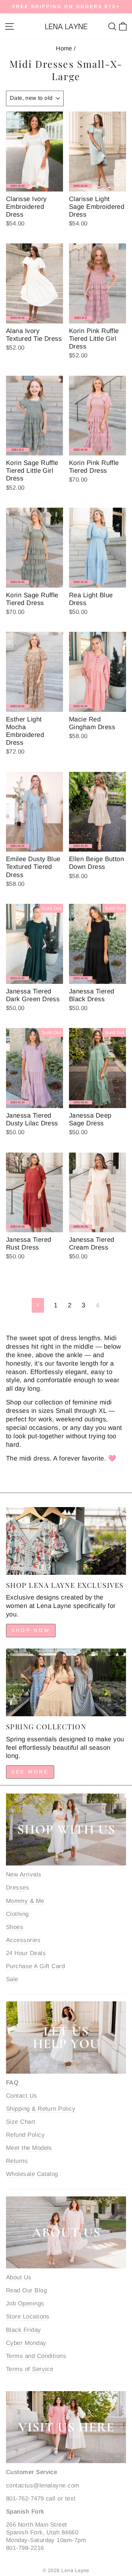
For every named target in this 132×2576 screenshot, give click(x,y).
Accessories (23, 1940)
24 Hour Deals (26, 1953)
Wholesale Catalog (32, 2174)
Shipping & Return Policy (41, 2109)
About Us (19, 2277)
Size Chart (21, 2122)
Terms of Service (30, 2369)
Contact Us (22, 2096)
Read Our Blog (26, 2290)
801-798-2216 (25, 2548)
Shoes (15, 1927)
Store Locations (28, 2317)
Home (64, 49)
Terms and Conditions (36, 2356)
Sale (12, 1979)
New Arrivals (24, 1874)
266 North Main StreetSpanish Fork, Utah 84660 (42, 2529)
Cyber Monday (26, 2343)
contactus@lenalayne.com (43, 2486)
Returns (17, 2161)
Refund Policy (25, 2135)
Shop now (31, 1630)
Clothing (17, 1914)
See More (30, 1772)
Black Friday (24, 2330)
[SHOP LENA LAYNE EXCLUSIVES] (66, 1541)
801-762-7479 (25, 2499)
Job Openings (25, 2303)
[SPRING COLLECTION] (66, 1682)
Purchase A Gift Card (35, 1966)
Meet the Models (29, 2148)
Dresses (18, 1888)
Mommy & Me (25, 1901)
